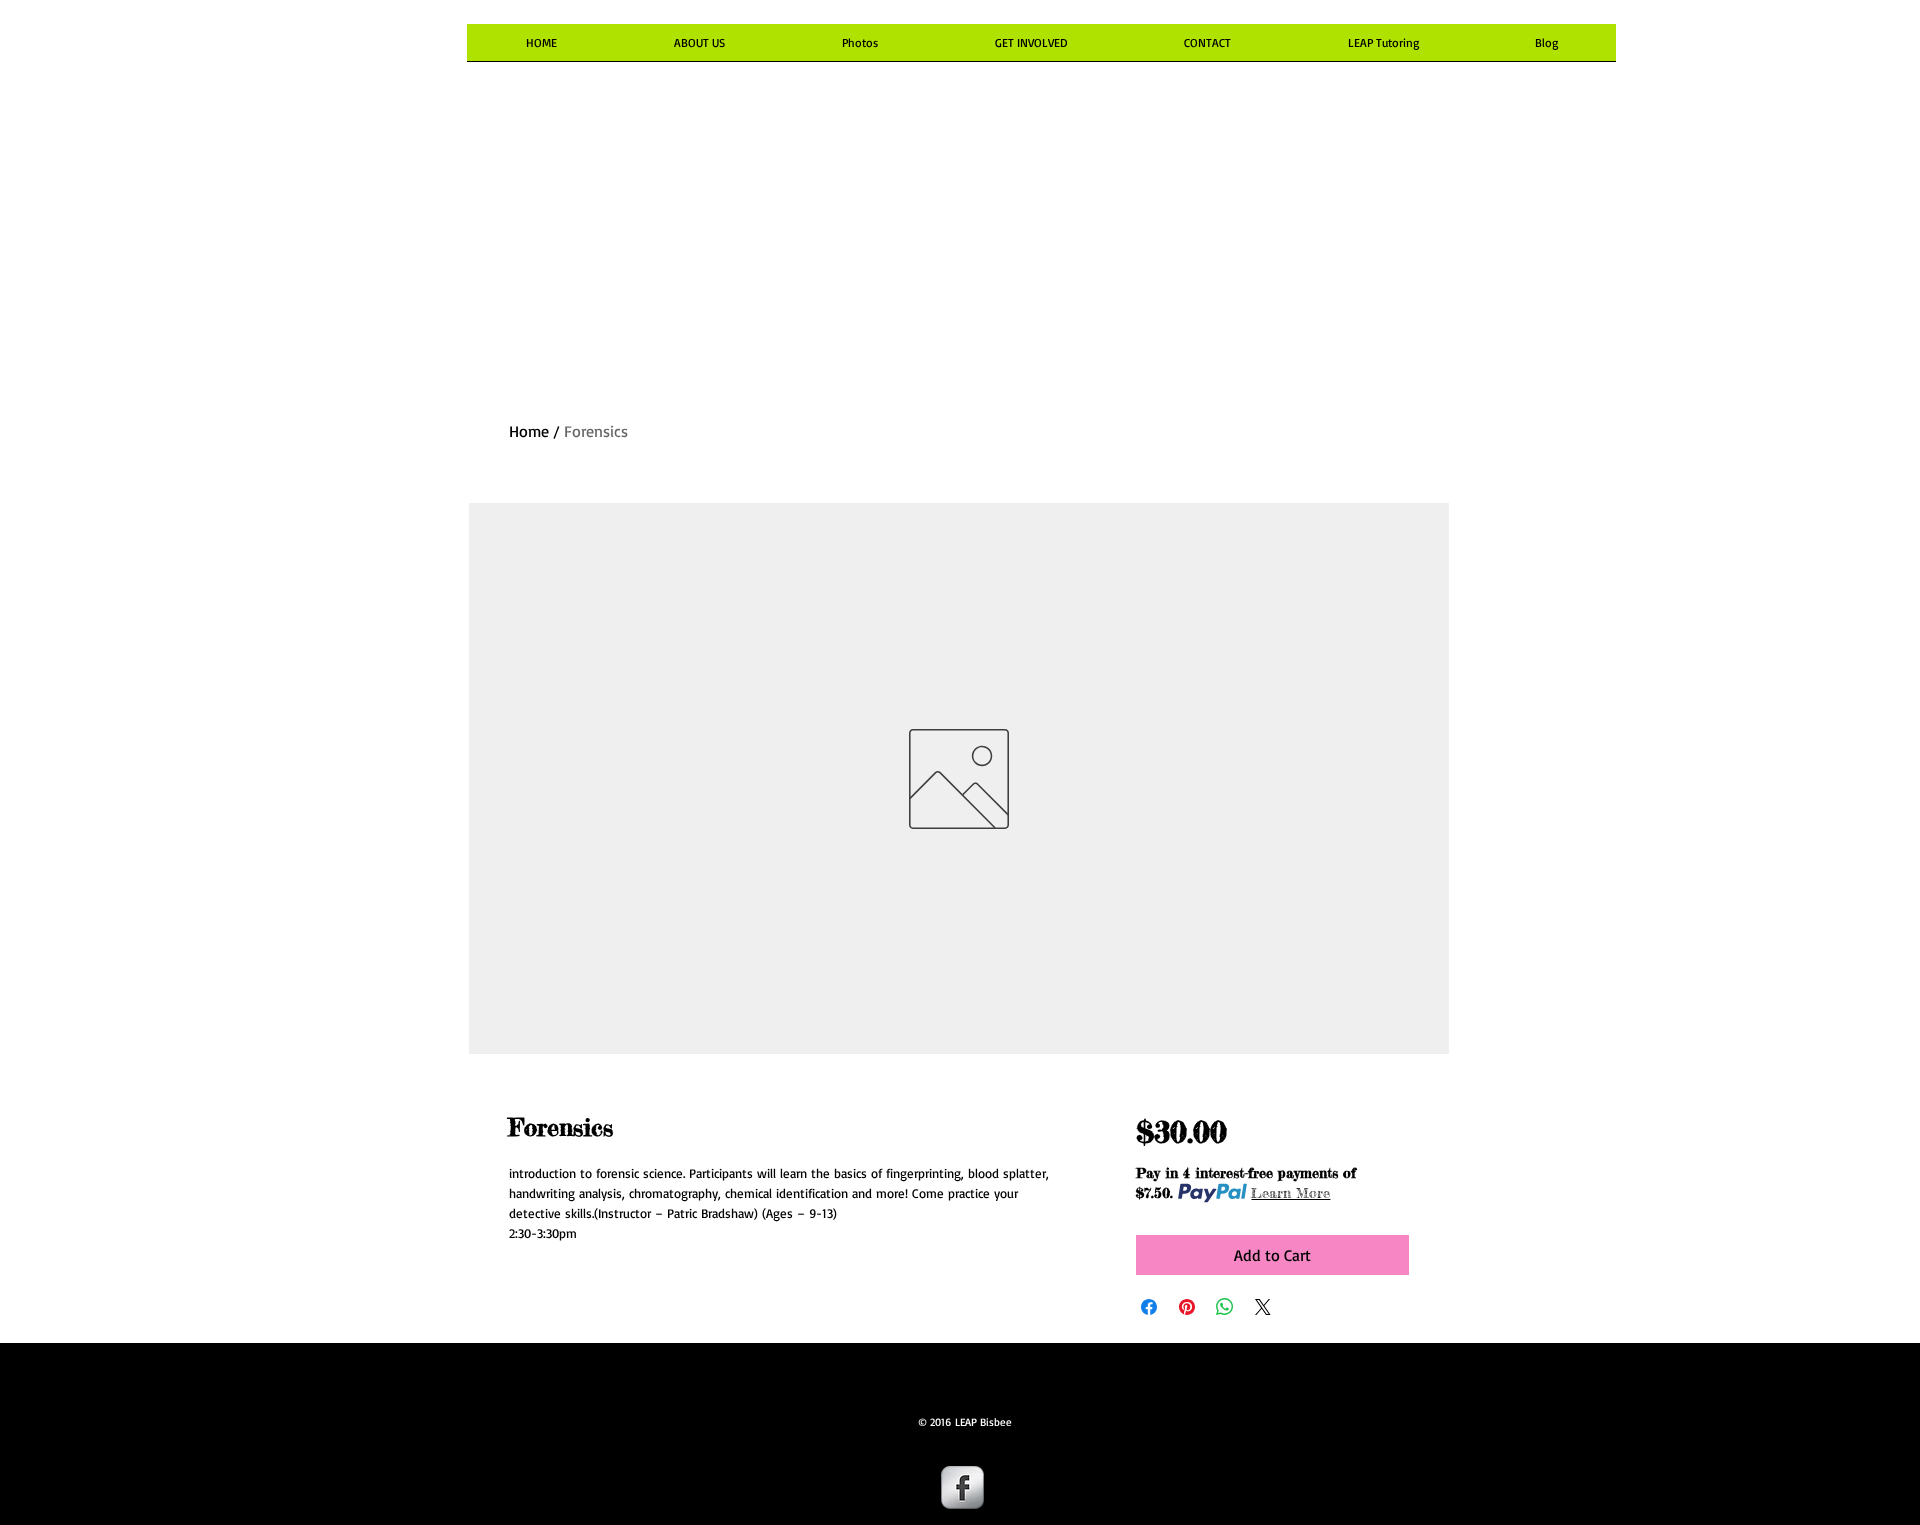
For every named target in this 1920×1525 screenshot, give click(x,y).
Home (529, 431)
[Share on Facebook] (1149, 1307)
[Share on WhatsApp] (1225, 1307)
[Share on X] (1263, 1307)
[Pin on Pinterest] (1187, 1307)
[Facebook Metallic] (962, 1487)
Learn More (1290, 1192)
